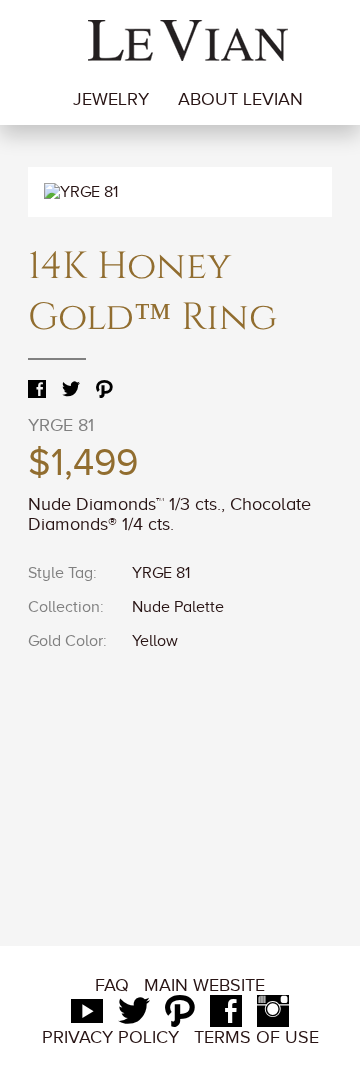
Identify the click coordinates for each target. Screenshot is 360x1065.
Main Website (204, 985)
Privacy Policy (110, 1037)
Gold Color (65, 641)
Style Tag (60, 573)
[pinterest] (180, 1016)
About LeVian (240, 99)
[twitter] (134, 1016)
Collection (64, 607)
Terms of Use (256, 1037)
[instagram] (273, 1016)
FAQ (112, 985)
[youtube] (87, 1016)
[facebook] (226, 1016)
